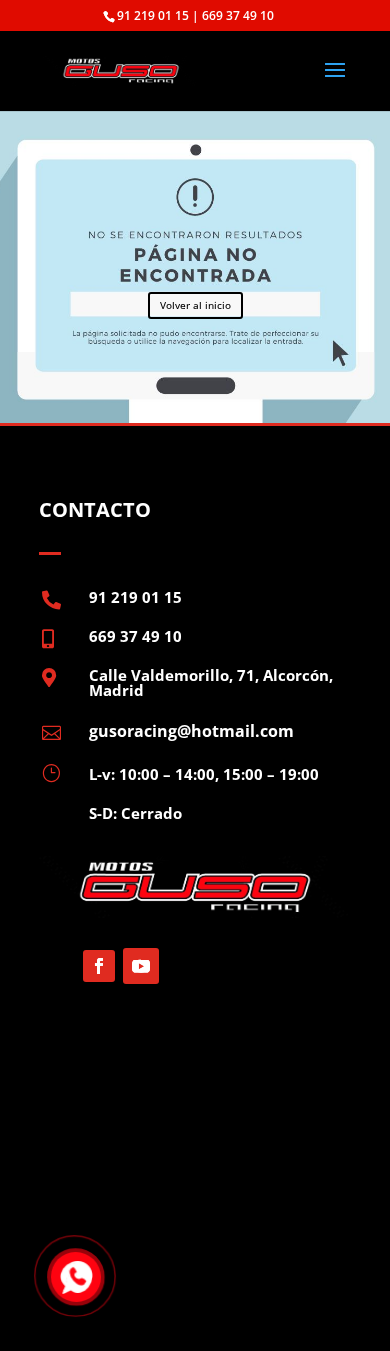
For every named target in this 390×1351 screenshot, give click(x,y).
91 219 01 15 (135, 597)
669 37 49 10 (135, 636)
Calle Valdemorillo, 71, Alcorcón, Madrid (211, 682)
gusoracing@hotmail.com (191, 731)
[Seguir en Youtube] (141, 966)
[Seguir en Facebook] (99, 966)
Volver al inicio (195, 305)
